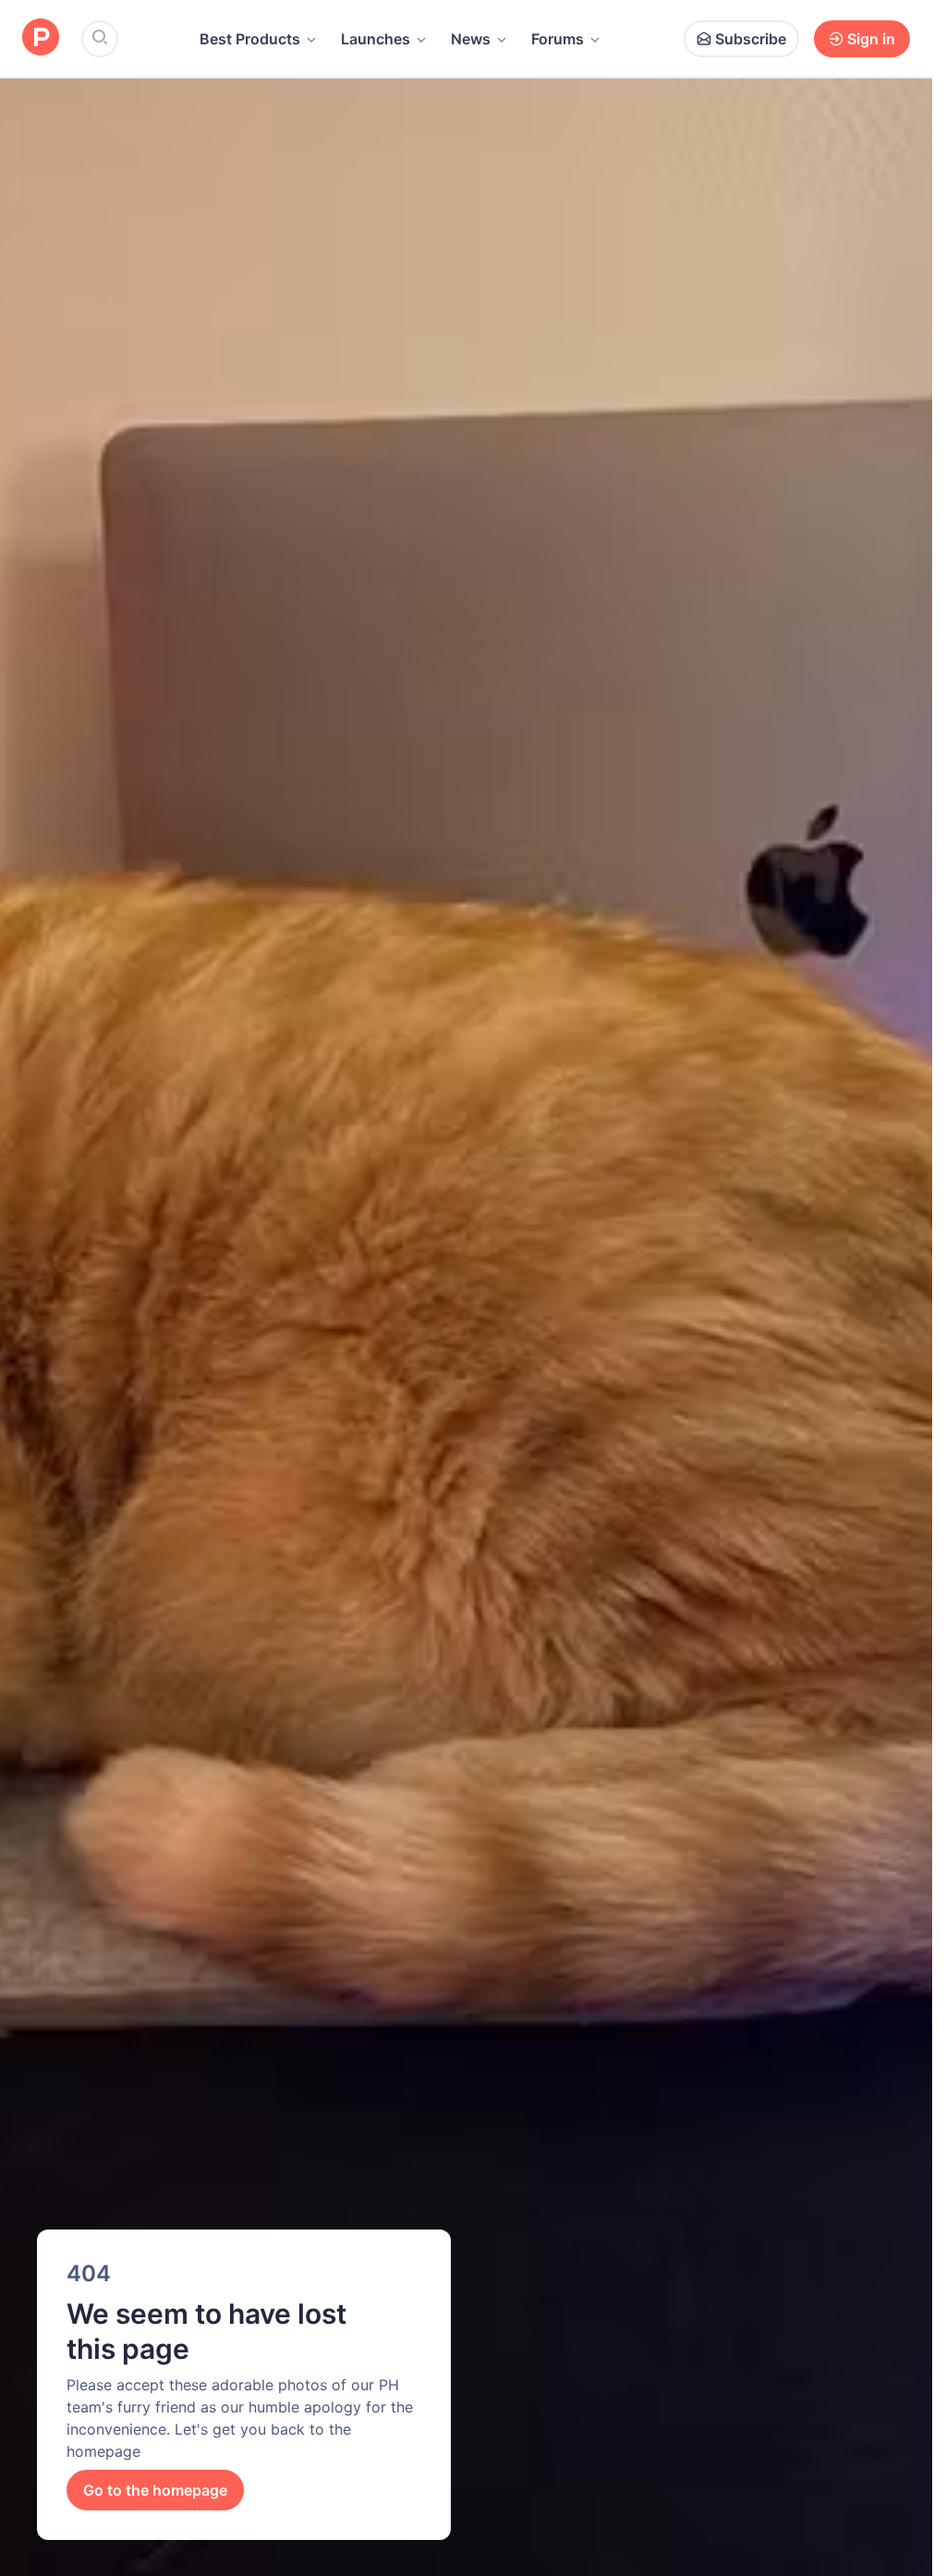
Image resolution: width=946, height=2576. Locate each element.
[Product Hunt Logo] (41, 38)
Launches (376, 39)
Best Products (250, 39)
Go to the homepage (155, 2490)
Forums (558, 39)
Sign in (871, 39)
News (471, 39)
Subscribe (751, 39)
